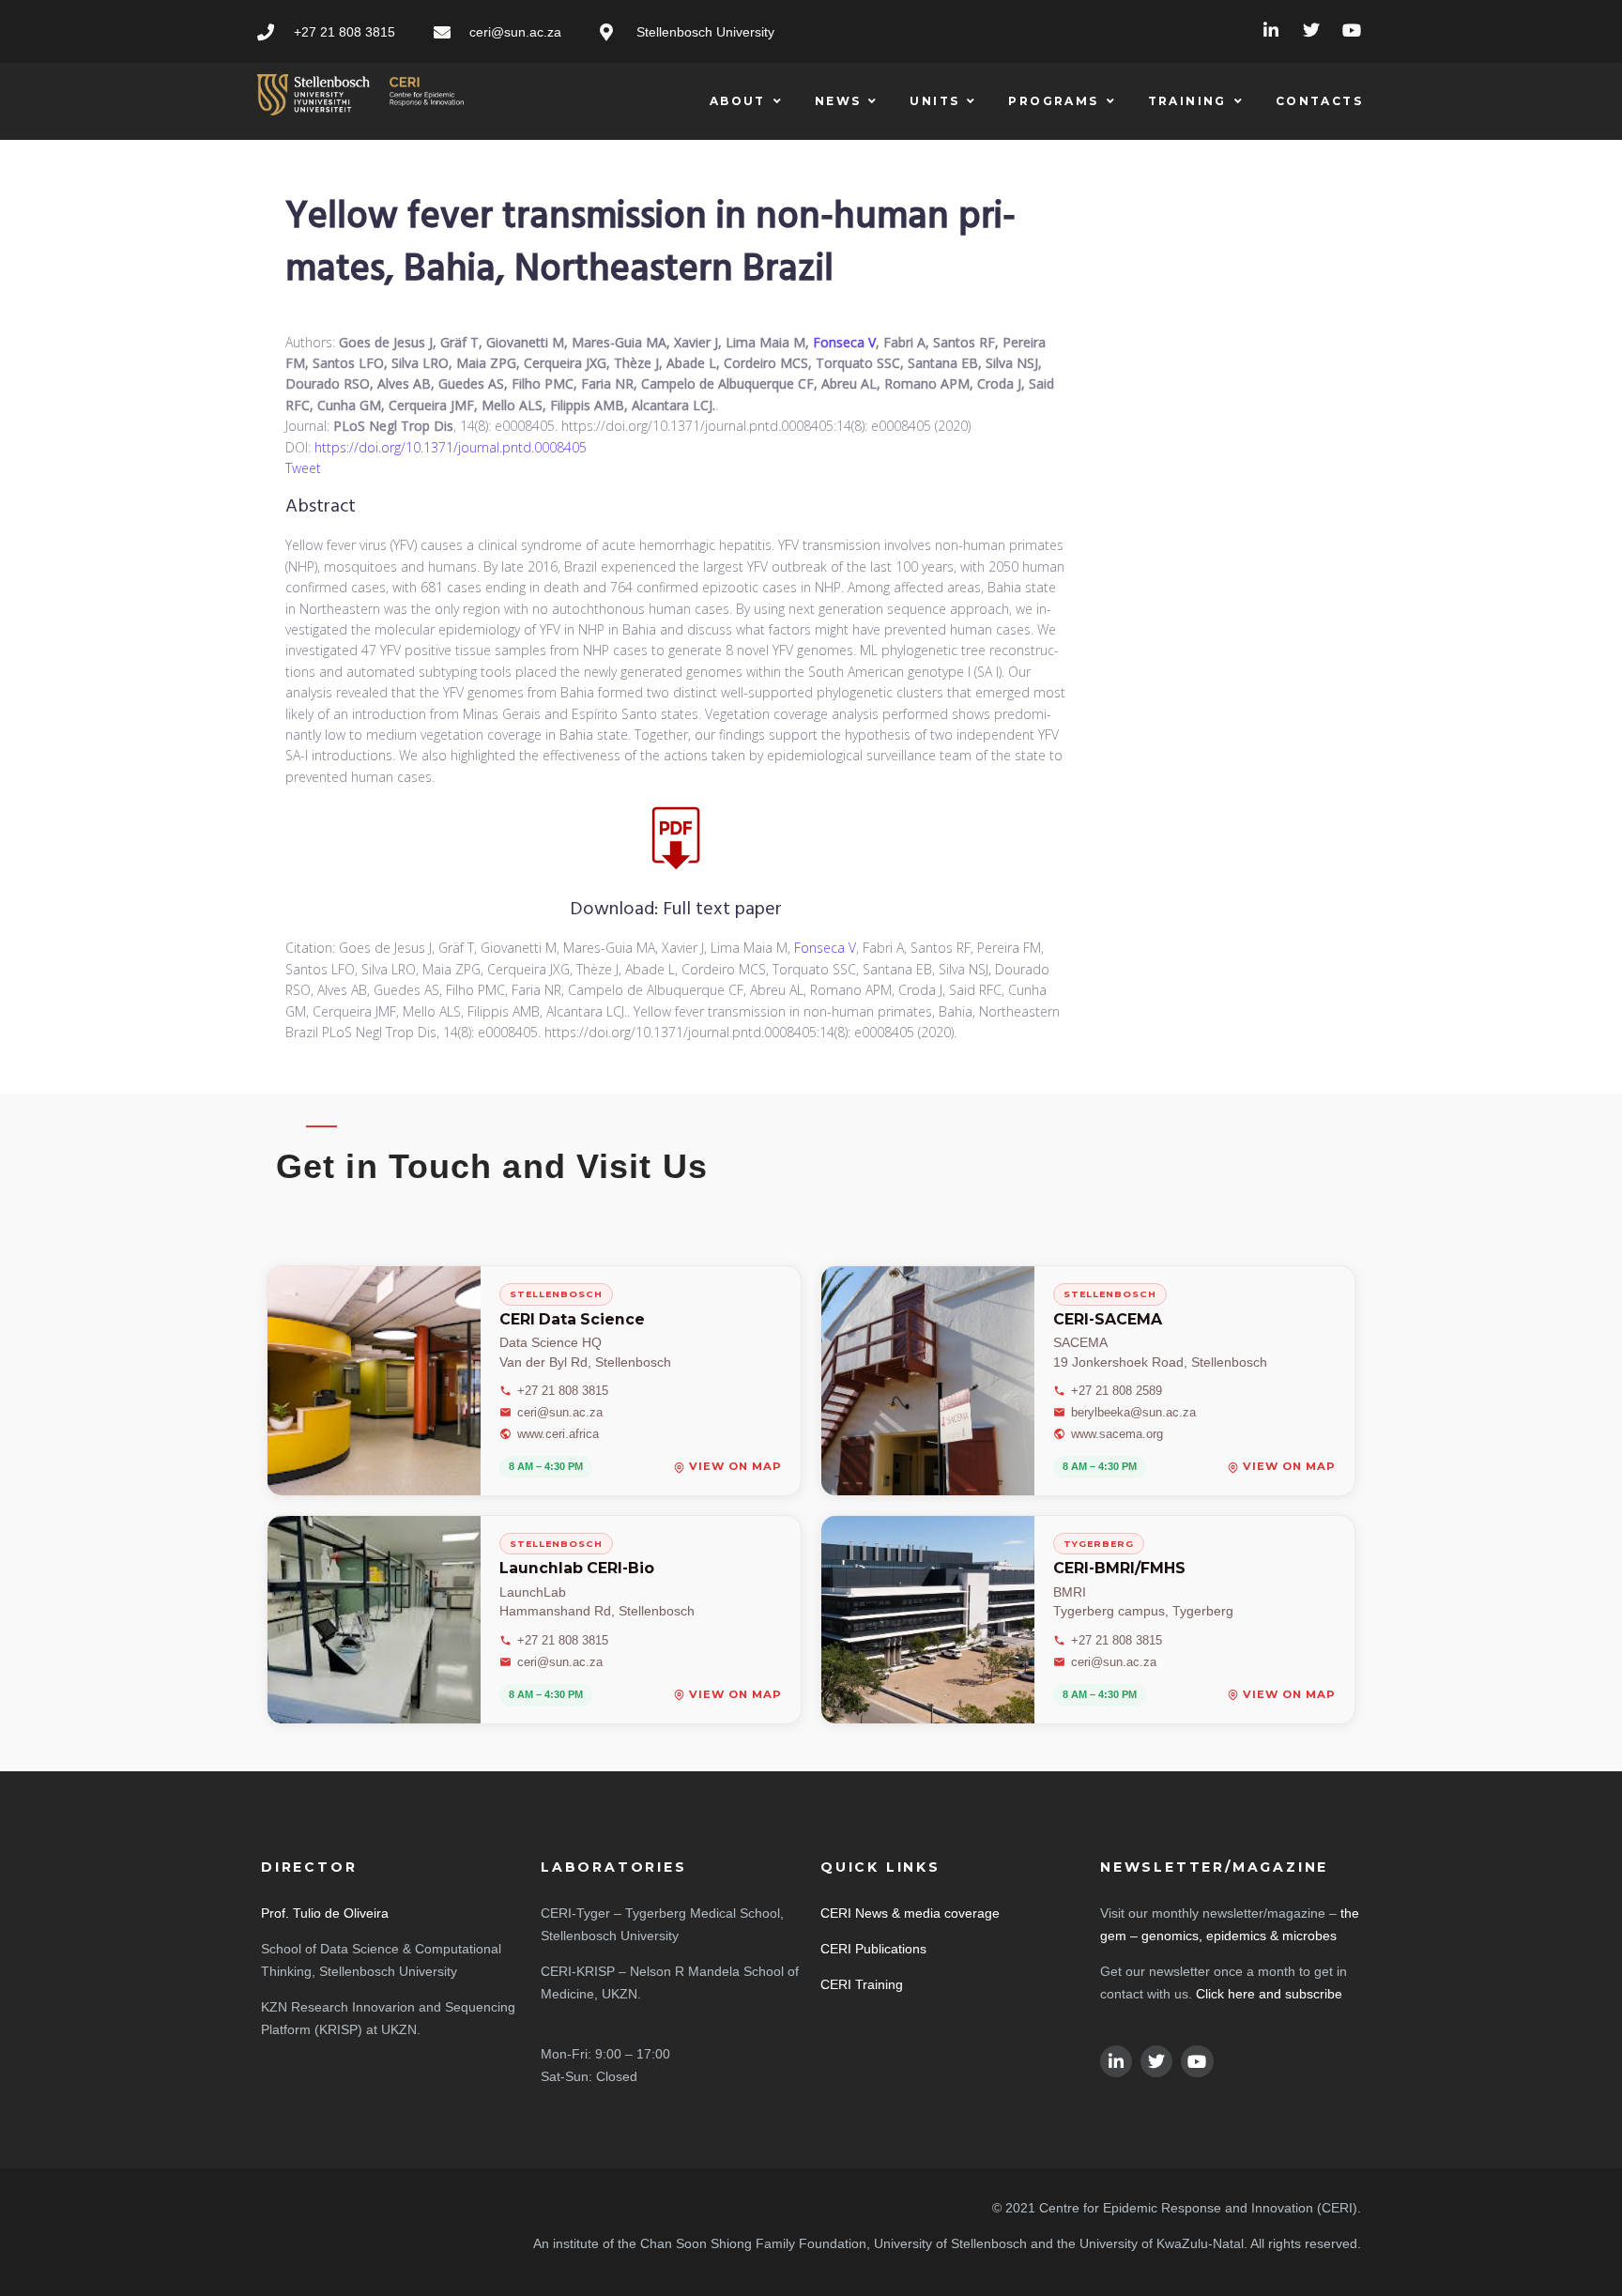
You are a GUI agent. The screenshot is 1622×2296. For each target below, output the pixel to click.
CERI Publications (873, 1949)
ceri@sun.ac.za (560, 1412)
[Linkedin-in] (1271, 31)
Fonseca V (844, 342)
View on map (735, 1468)
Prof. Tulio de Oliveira (325, 1913)
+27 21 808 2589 (1117, 1391)
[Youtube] (1351, 31)
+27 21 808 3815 (563, 1391)
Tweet (303, 468)
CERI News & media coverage (910, 1913)
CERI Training (862, 1984)
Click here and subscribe (1269, 1994)
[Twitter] (1311, 31)
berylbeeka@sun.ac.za (1133, 1412)
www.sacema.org (1117, 1434)
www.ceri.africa (558, 1434)
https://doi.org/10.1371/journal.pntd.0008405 (451, 447)
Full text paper (722, 910)
